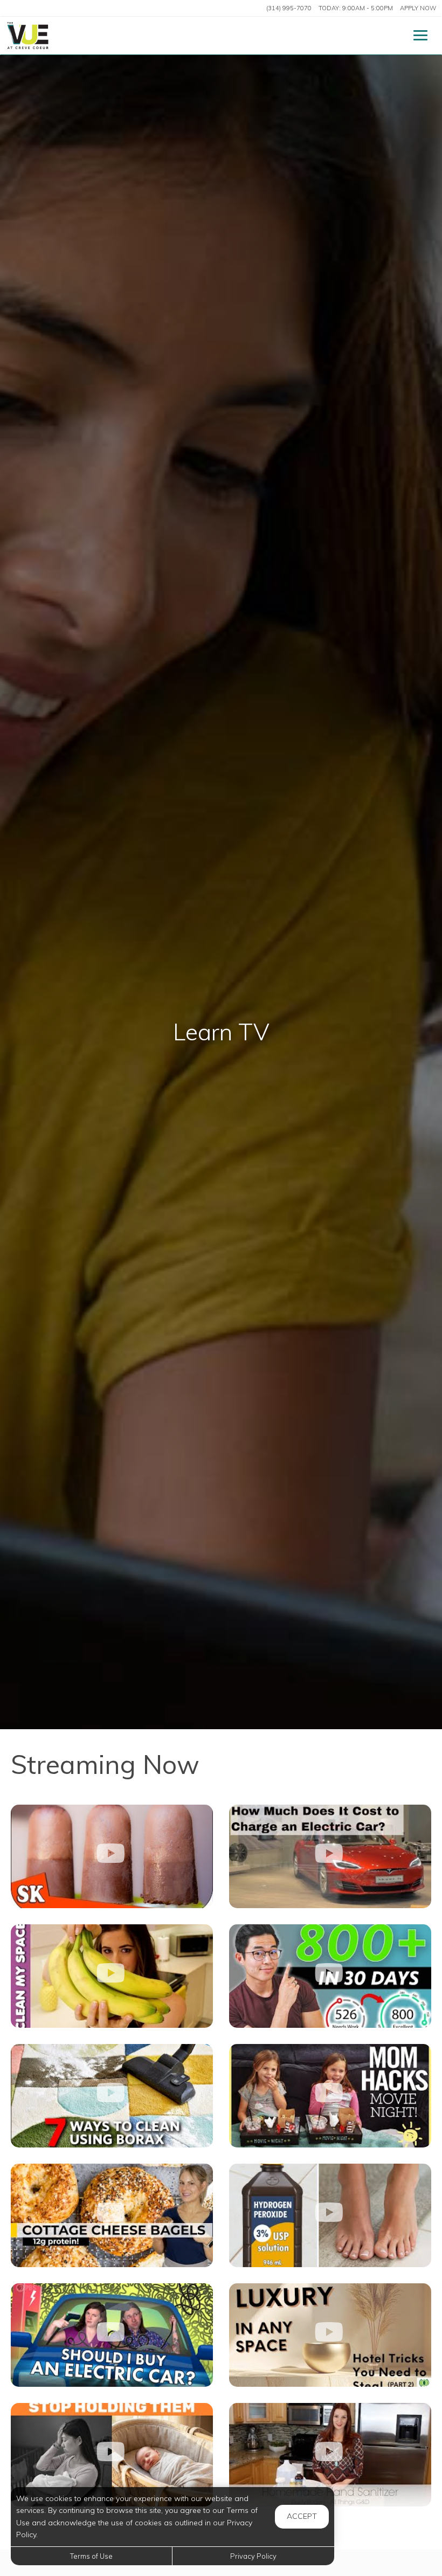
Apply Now (418, 8)
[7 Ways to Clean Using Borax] (112, 2096)
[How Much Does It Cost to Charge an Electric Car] (330, 1856)
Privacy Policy (253, 2556)
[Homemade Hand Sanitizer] (330, 2455)
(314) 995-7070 (289, 8)
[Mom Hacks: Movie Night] (330, 2096)
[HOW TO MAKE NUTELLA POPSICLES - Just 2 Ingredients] (112, 1856)
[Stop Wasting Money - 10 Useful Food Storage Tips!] (112, 1976)
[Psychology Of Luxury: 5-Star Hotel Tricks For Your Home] (330, 2335)
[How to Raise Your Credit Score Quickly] (330, 1976)
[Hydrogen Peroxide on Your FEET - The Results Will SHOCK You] (330, 2215)
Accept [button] (302, 2516)
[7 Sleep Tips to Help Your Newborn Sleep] (112, 2455)
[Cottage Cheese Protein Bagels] (112, 2215)
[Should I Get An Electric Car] (112, 2335)
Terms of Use (91, 2556)
